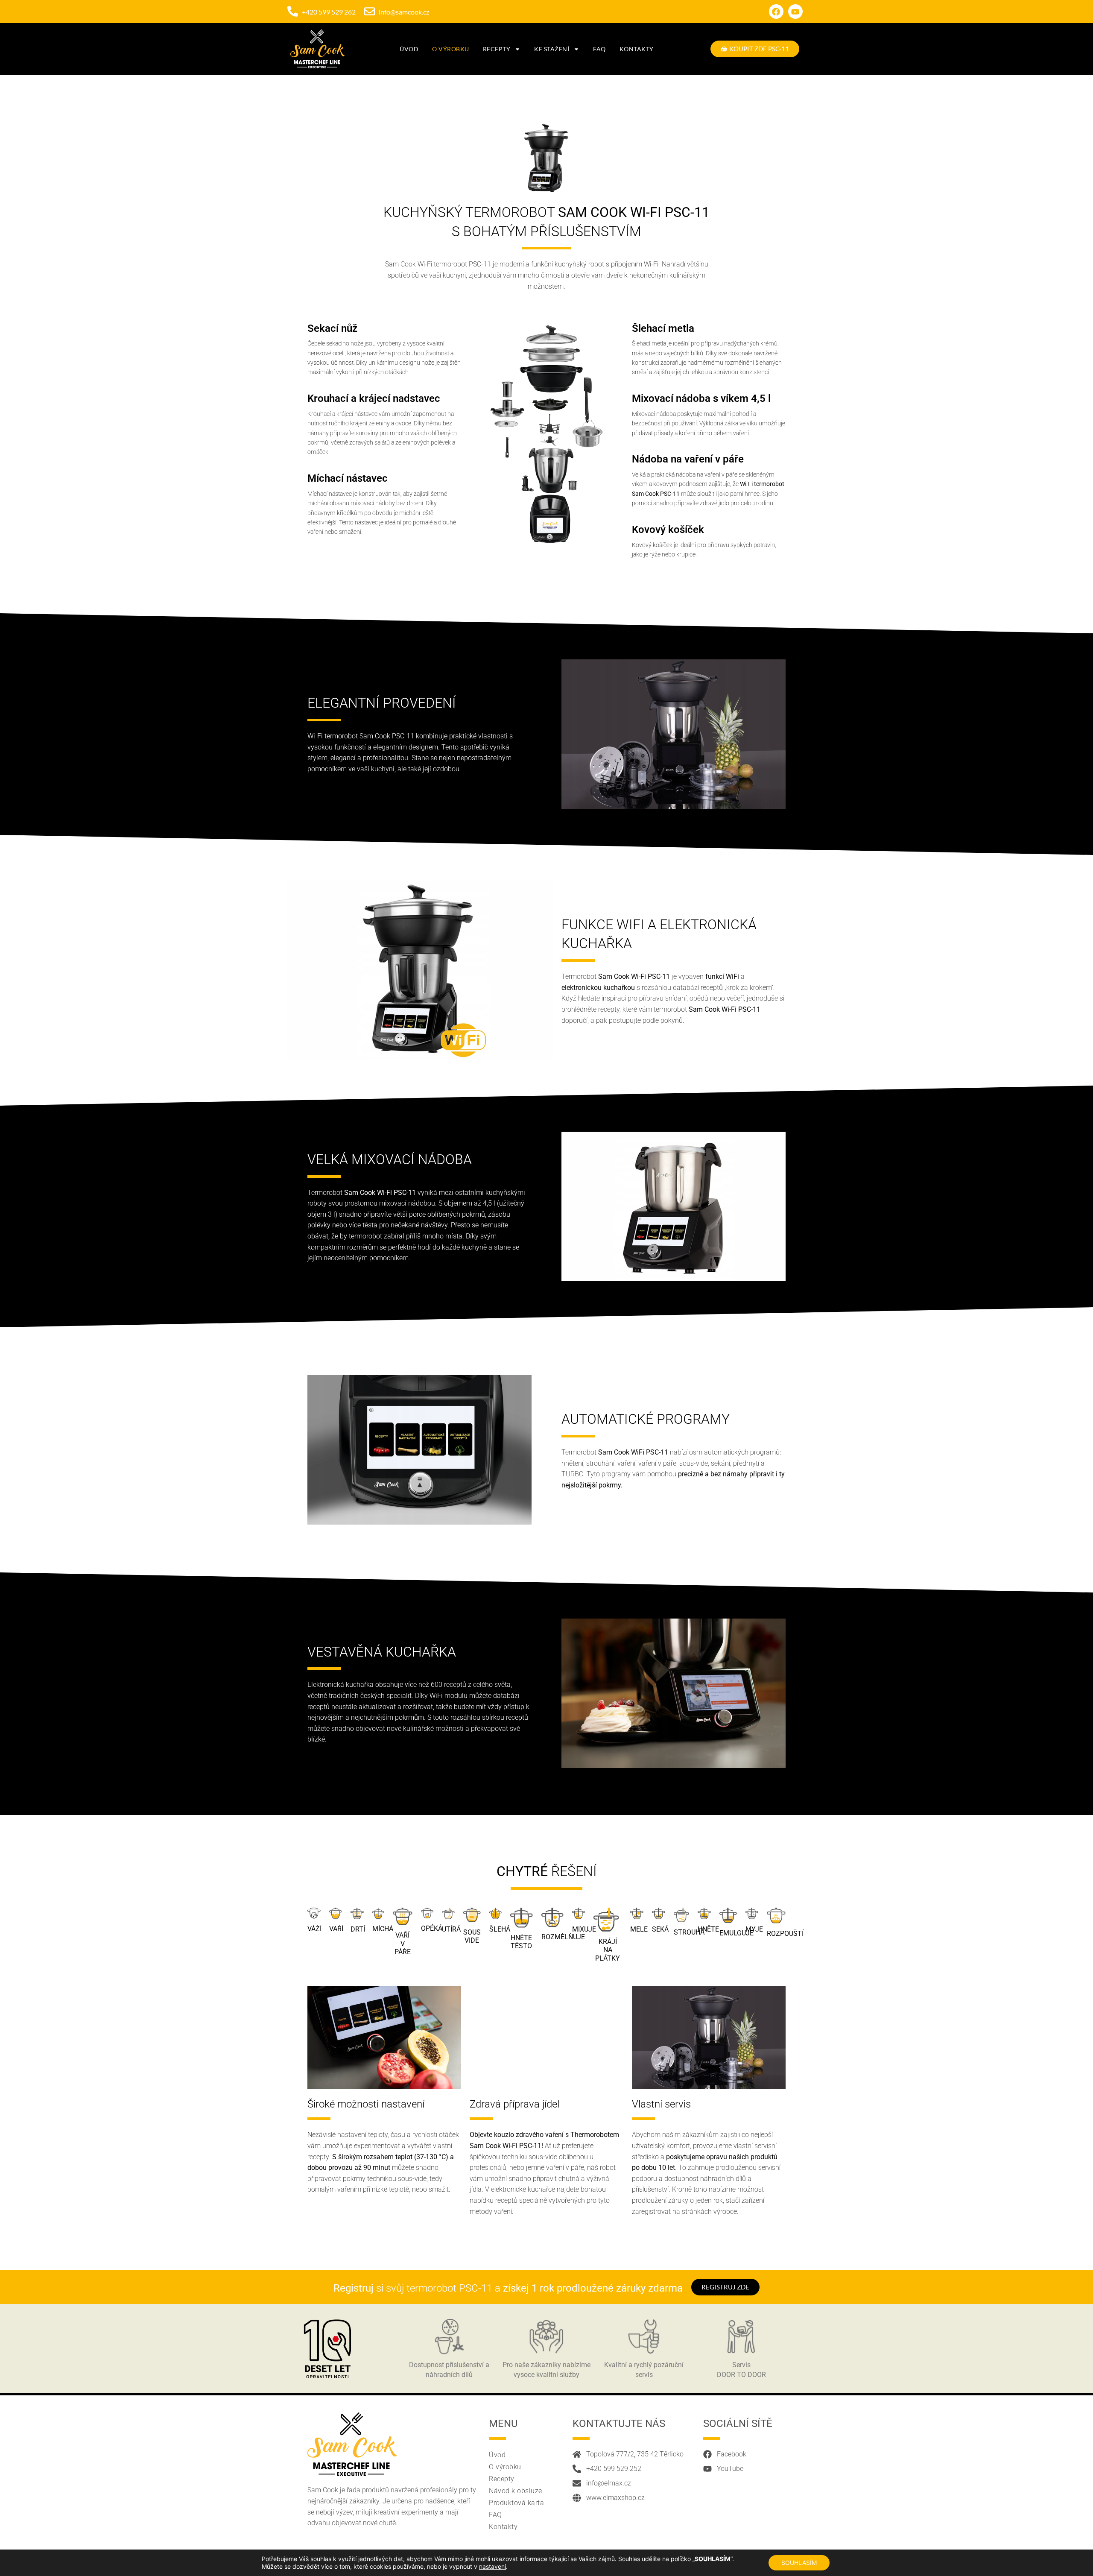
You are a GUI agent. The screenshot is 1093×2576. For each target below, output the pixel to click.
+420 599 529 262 (329, 12)
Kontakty (637, 49)
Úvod (409, 49)
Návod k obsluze (516, 2491)
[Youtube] (795, 12)
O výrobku (451, 49)
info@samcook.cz (404, 12)
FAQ (599, 49)
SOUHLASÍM (799, 2563)
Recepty (497, 49)
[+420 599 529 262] (293, 11)
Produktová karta (516, 2503)
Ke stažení (552, 49)
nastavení (492, 2566)
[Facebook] (776, 12)
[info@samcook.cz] (370, 11)
